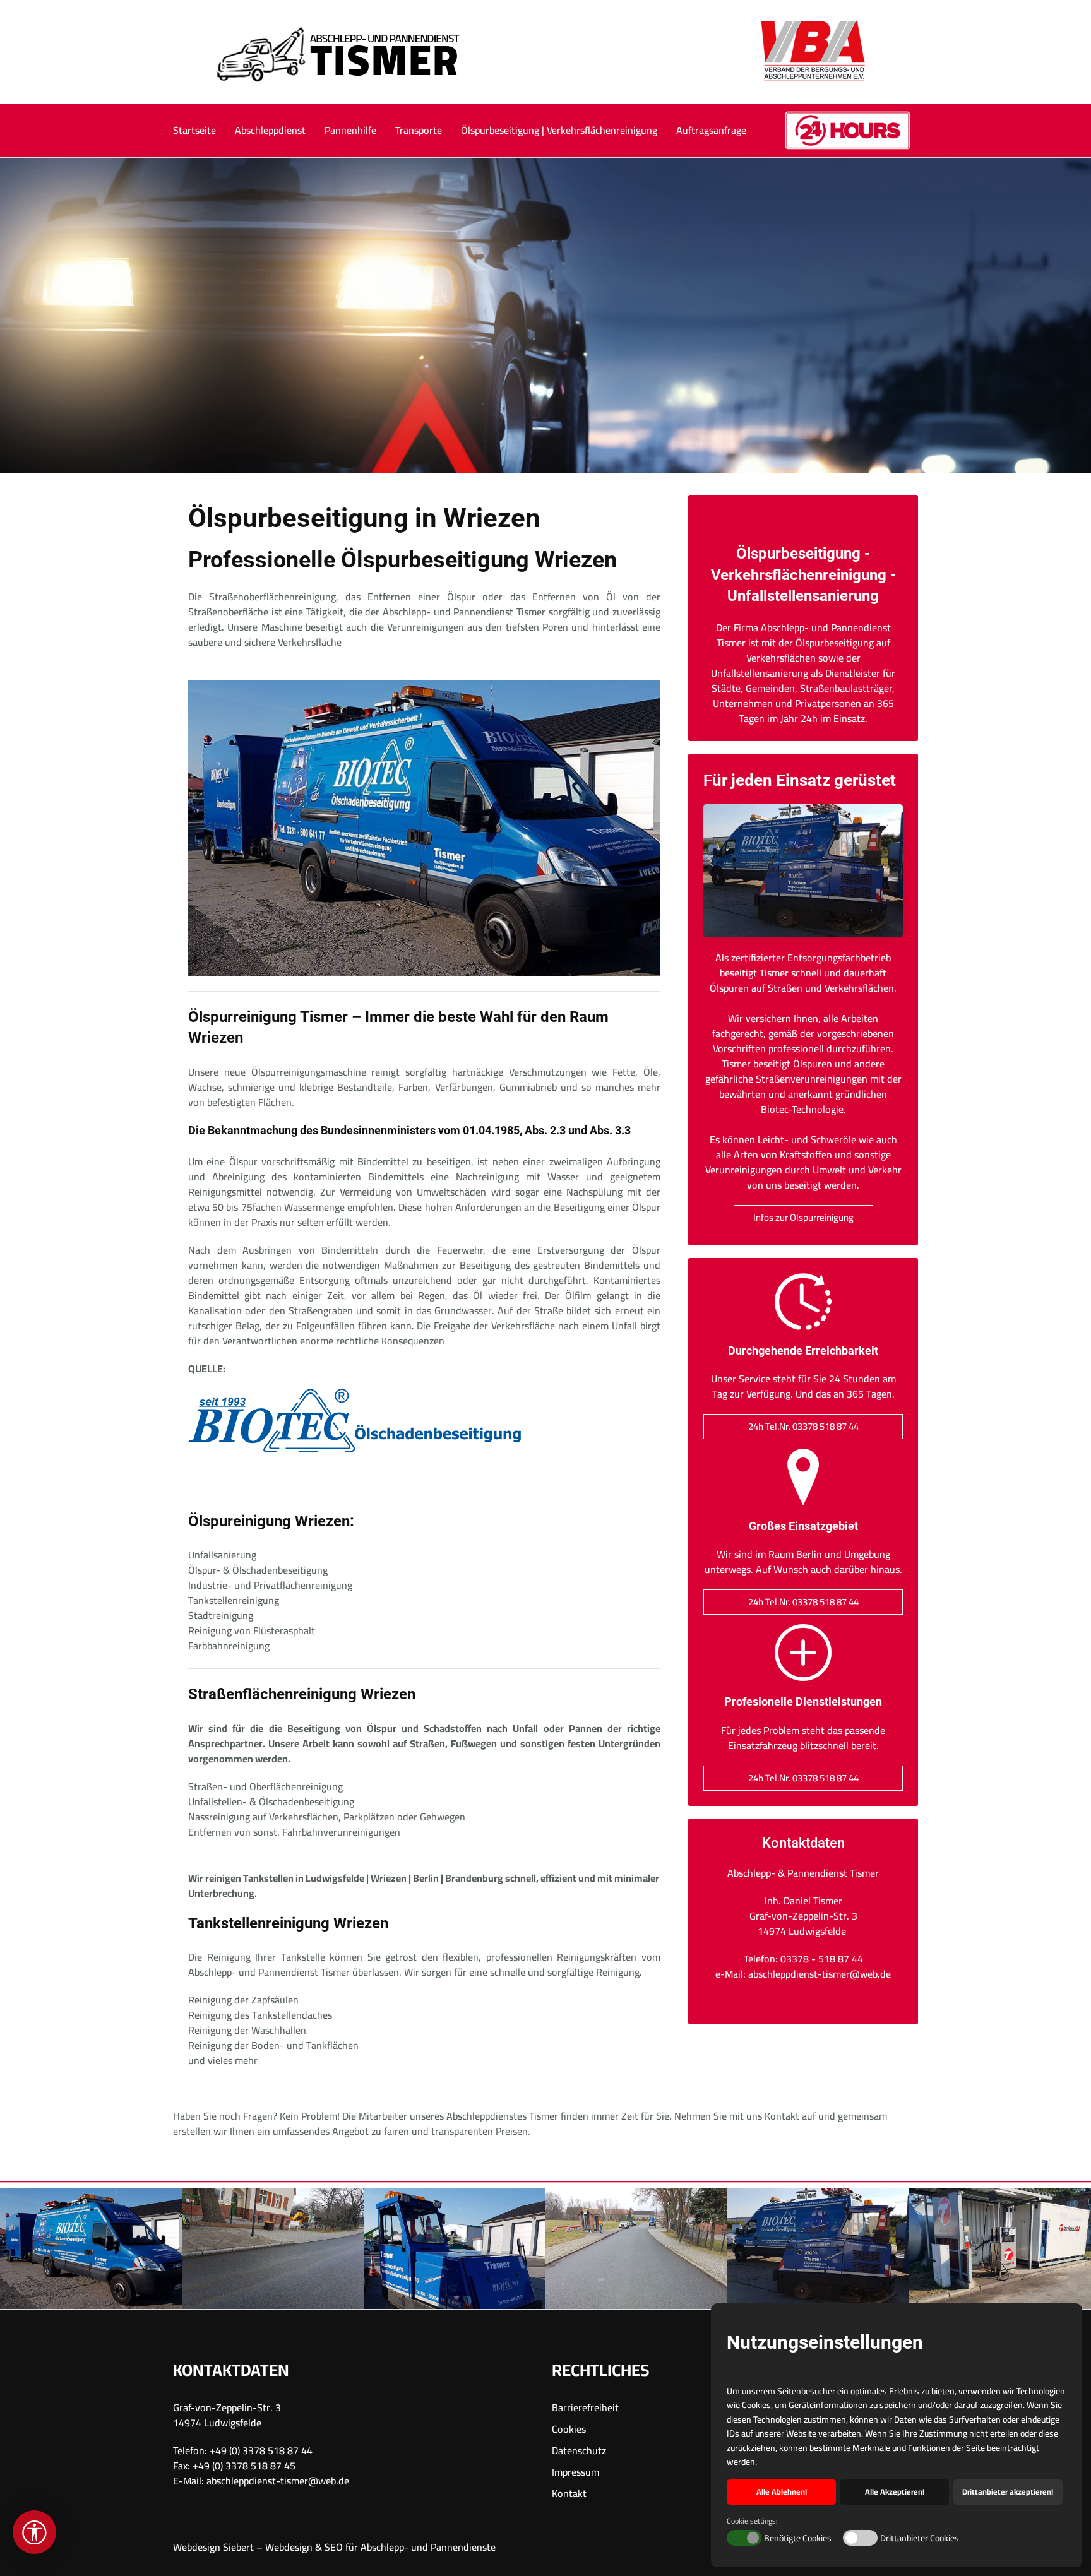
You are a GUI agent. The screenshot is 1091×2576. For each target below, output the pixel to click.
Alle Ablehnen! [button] (782, 2492)
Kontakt (569, 2493)
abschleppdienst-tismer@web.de (278, 2481)
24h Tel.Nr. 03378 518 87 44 (803, 1426)
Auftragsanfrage (711, 130)
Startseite (194, 130)
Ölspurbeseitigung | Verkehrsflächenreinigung (559, 130)
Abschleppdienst (270, 130)
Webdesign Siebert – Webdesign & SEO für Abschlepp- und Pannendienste (334, 2547)
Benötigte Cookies (798, 2539)
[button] (91, 2248)
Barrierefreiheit (585, 2407)
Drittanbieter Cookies (920, 2539)
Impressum (575, 2472)
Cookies (569, 2429)
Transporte (419, 130)
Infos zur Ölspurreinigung (803, 1217)
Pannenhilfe (350, 130)
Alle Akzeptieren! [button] (895, 2492)
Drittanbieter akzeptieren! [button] (1008, 2492)
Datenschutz (579, 2450)
